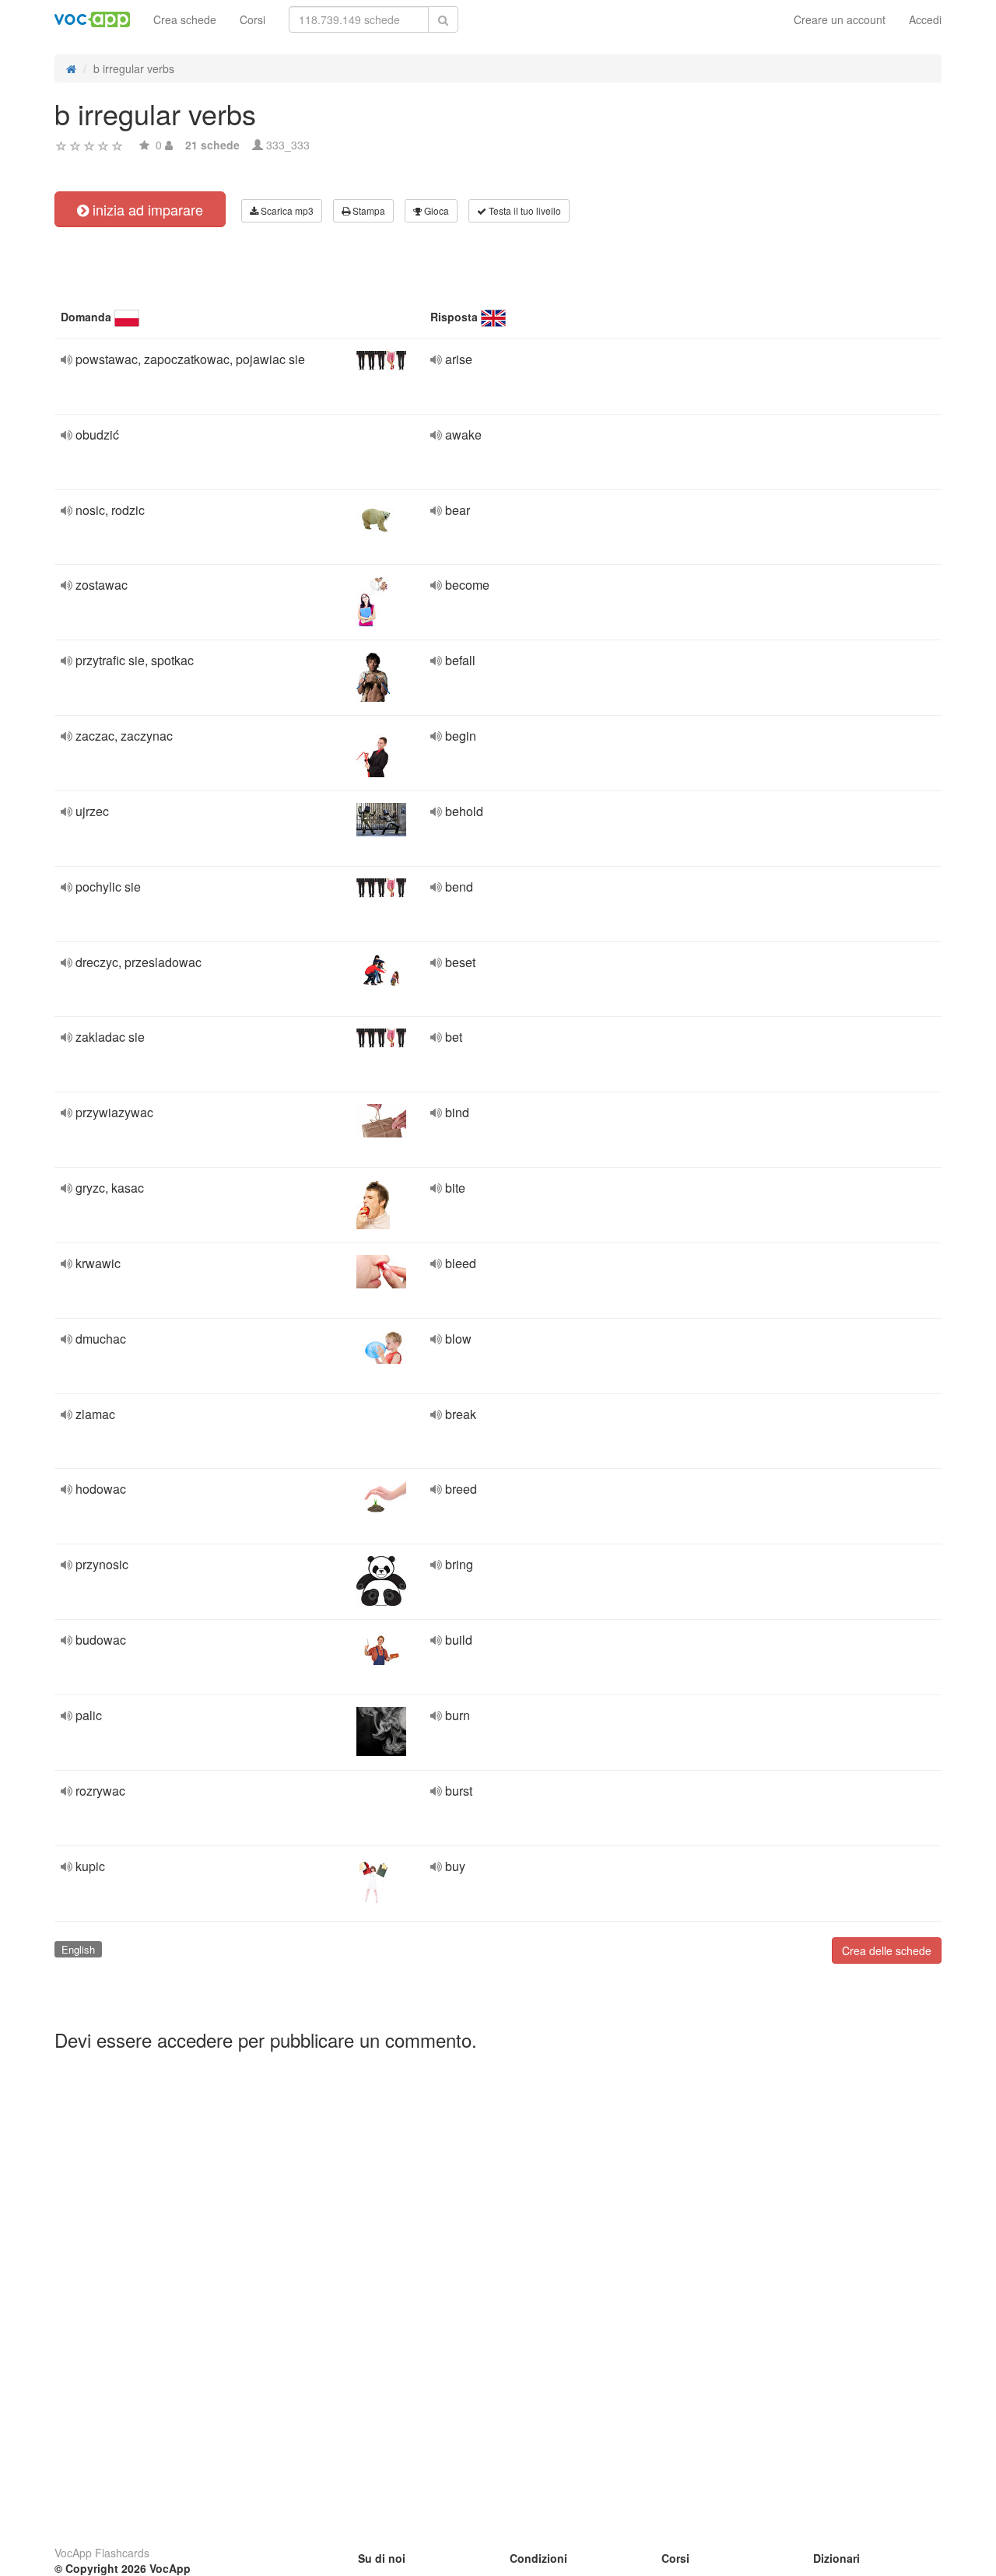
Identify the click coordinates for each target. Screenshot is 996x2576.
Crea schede (185, 19)
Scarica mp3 (286, 210)
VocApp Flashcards (102, 2553)
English (78, 1949)
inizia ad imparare (146, 209)
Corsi (253, 19)
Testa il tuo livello (524, 210)
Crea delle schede (887, 1950)
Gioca (435, 210)
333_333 (288, 145)
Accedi (925, 19)
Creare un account (840, 19)
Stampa (368, 210)
